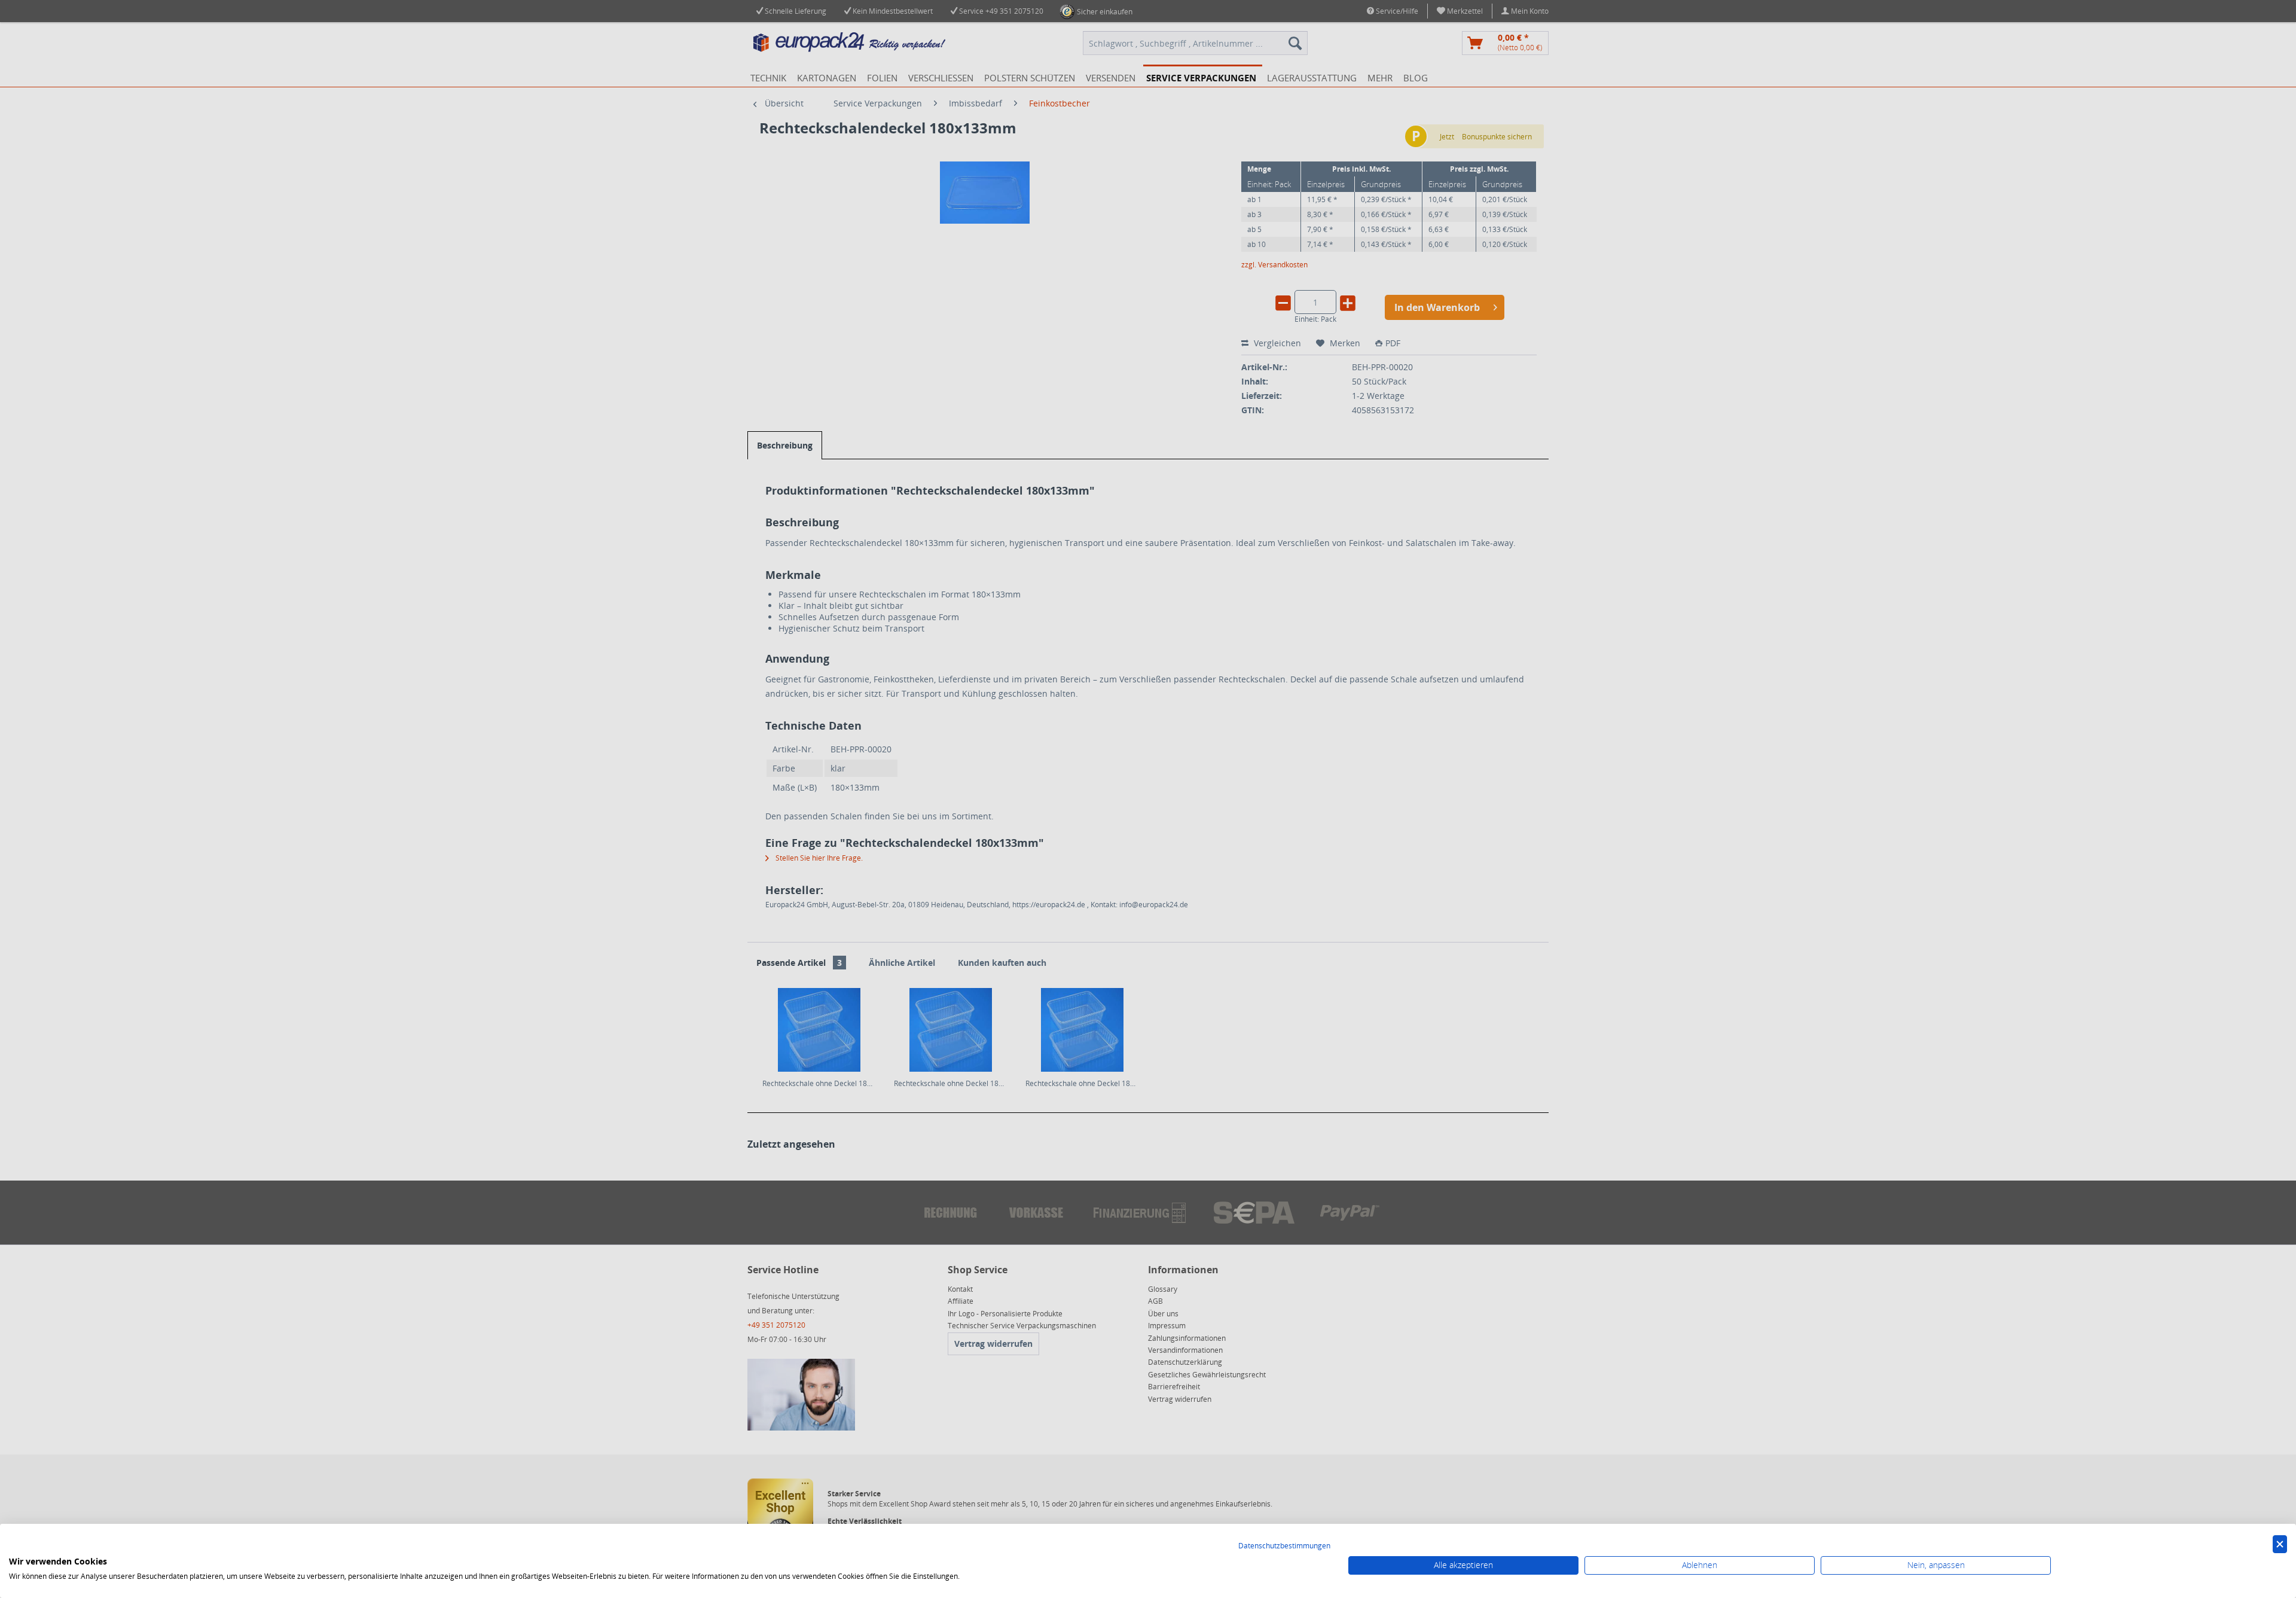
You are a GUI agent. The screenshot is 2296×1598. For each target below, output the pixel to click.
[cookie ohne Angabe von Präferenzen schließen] (2280, 1544)
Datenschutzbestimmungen (1284, 1546)
